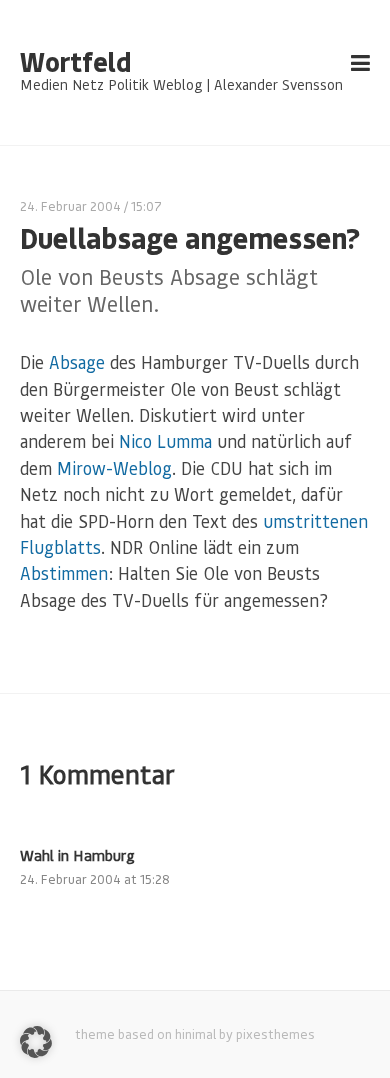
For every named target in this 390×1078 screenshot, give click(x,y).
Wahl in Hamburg (77, 855)
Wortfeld (75, 62)
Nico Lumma (165, 441)
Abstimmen (64, 573)
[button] (36, 1042)
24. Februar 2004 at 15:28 (95, 878)
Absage (77, 362)
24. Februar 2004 (70, 205)
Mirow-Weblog (114, 468)
